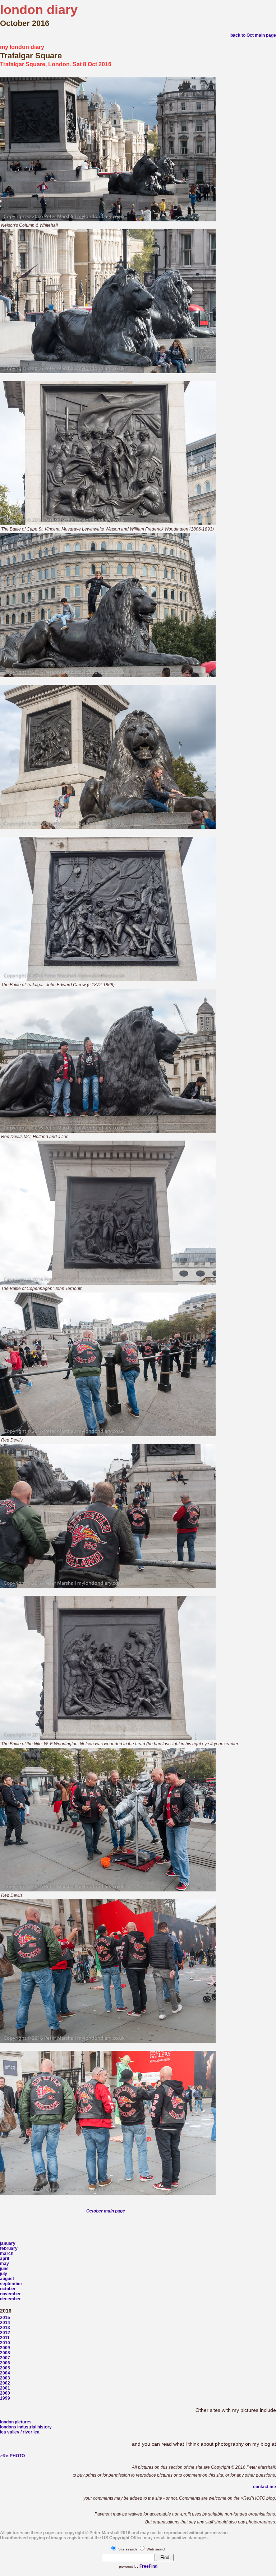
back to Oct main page (253, 35)
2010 (5, 2343)
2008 (5, 2353)
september (11, 2284)
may (4, 2264)
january (8, 2243)
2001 (5, 2388)
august (7, 2279)
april (4, 2259)
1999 (5, 2398)
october (8, 2289)
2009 (5, 2348)
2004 (5, 2373)
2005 (5, 2368)
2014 (5, 2323)
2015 (5, 2318)
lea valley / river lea (20, 2432)
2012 (5, 2333)
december (10, 2299)
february (9, 2248)
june (4, 2269)
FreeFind (148, 2566)
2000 (5, 2393)
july (4, 2274)
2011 (5, 2338)
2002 (5, 2383)
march (7, 2254)
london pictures (16, 2422)
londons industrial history (26, 2427)
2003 (5, 2378)
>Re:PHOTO (12, 2456)
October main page (106, 2211)
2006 (5, 2363)
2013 (5, 2328)
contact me (264, 2487)
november (10, 2294)
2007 (5, 2358)
